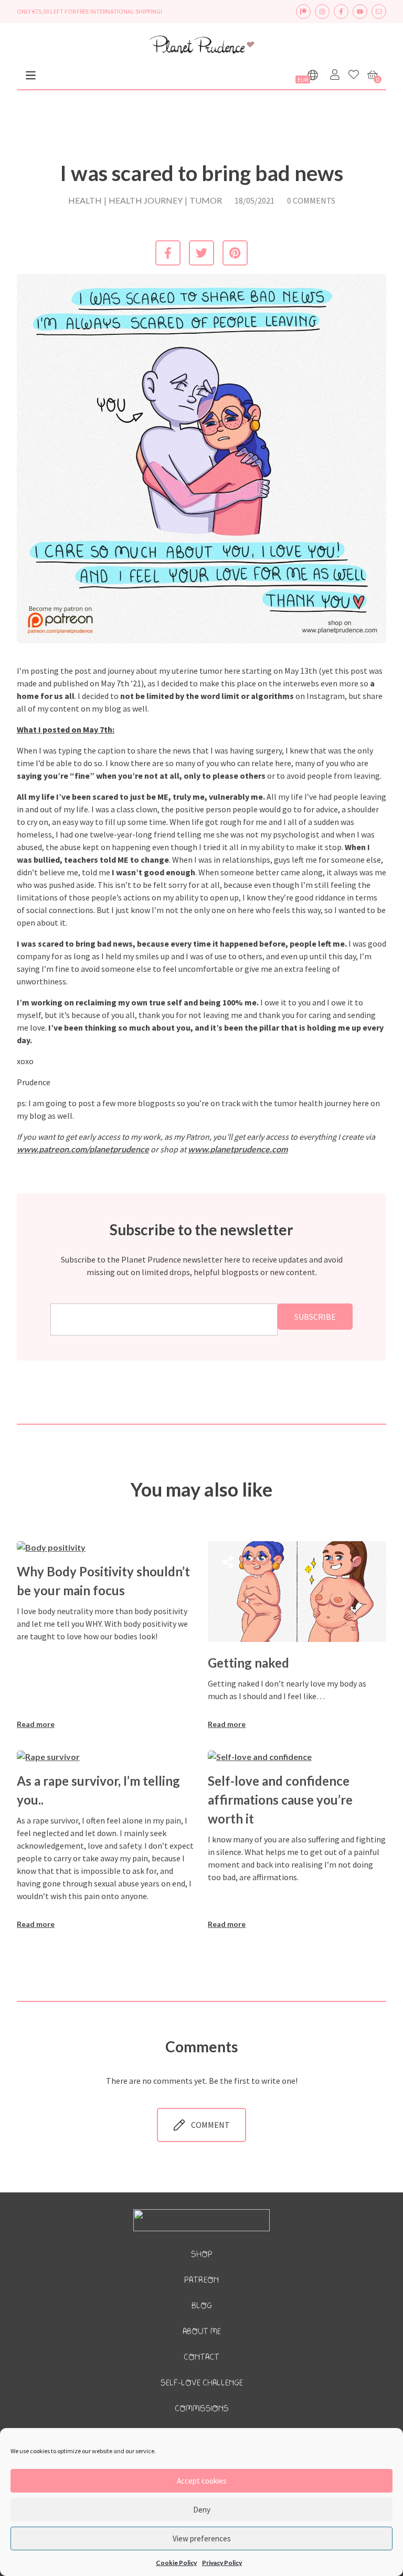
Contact (201, 2357)
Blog (202, 2306)
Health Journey (146, 200)
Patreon (201, 2280)
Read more (36, 1724)
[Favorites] (354, 75)
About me (202, 2332)
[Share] (37, 1565)
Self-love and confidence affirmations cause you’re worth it (280, 1800)
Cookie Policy (176, 2563)
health (85, 200)
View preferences (202, 2538)
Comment (210, 2125)
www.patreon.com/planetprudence (83, 1149)
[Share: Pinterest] (235, 253)
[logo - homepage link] (201, 46)
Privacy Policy (222, 2563)
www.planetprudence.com (238, 1149)
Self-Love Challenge (202, 2383)
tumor (206, 200)
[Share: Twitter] (201, 253)
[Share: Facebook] (168, 253)
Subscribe (315, 1317)
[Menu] (31, 75)
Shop (202, 2255)
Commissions (202, 2409)
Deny (202, 2510)
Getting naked (248, 1663)
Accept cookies (202, 2481)
